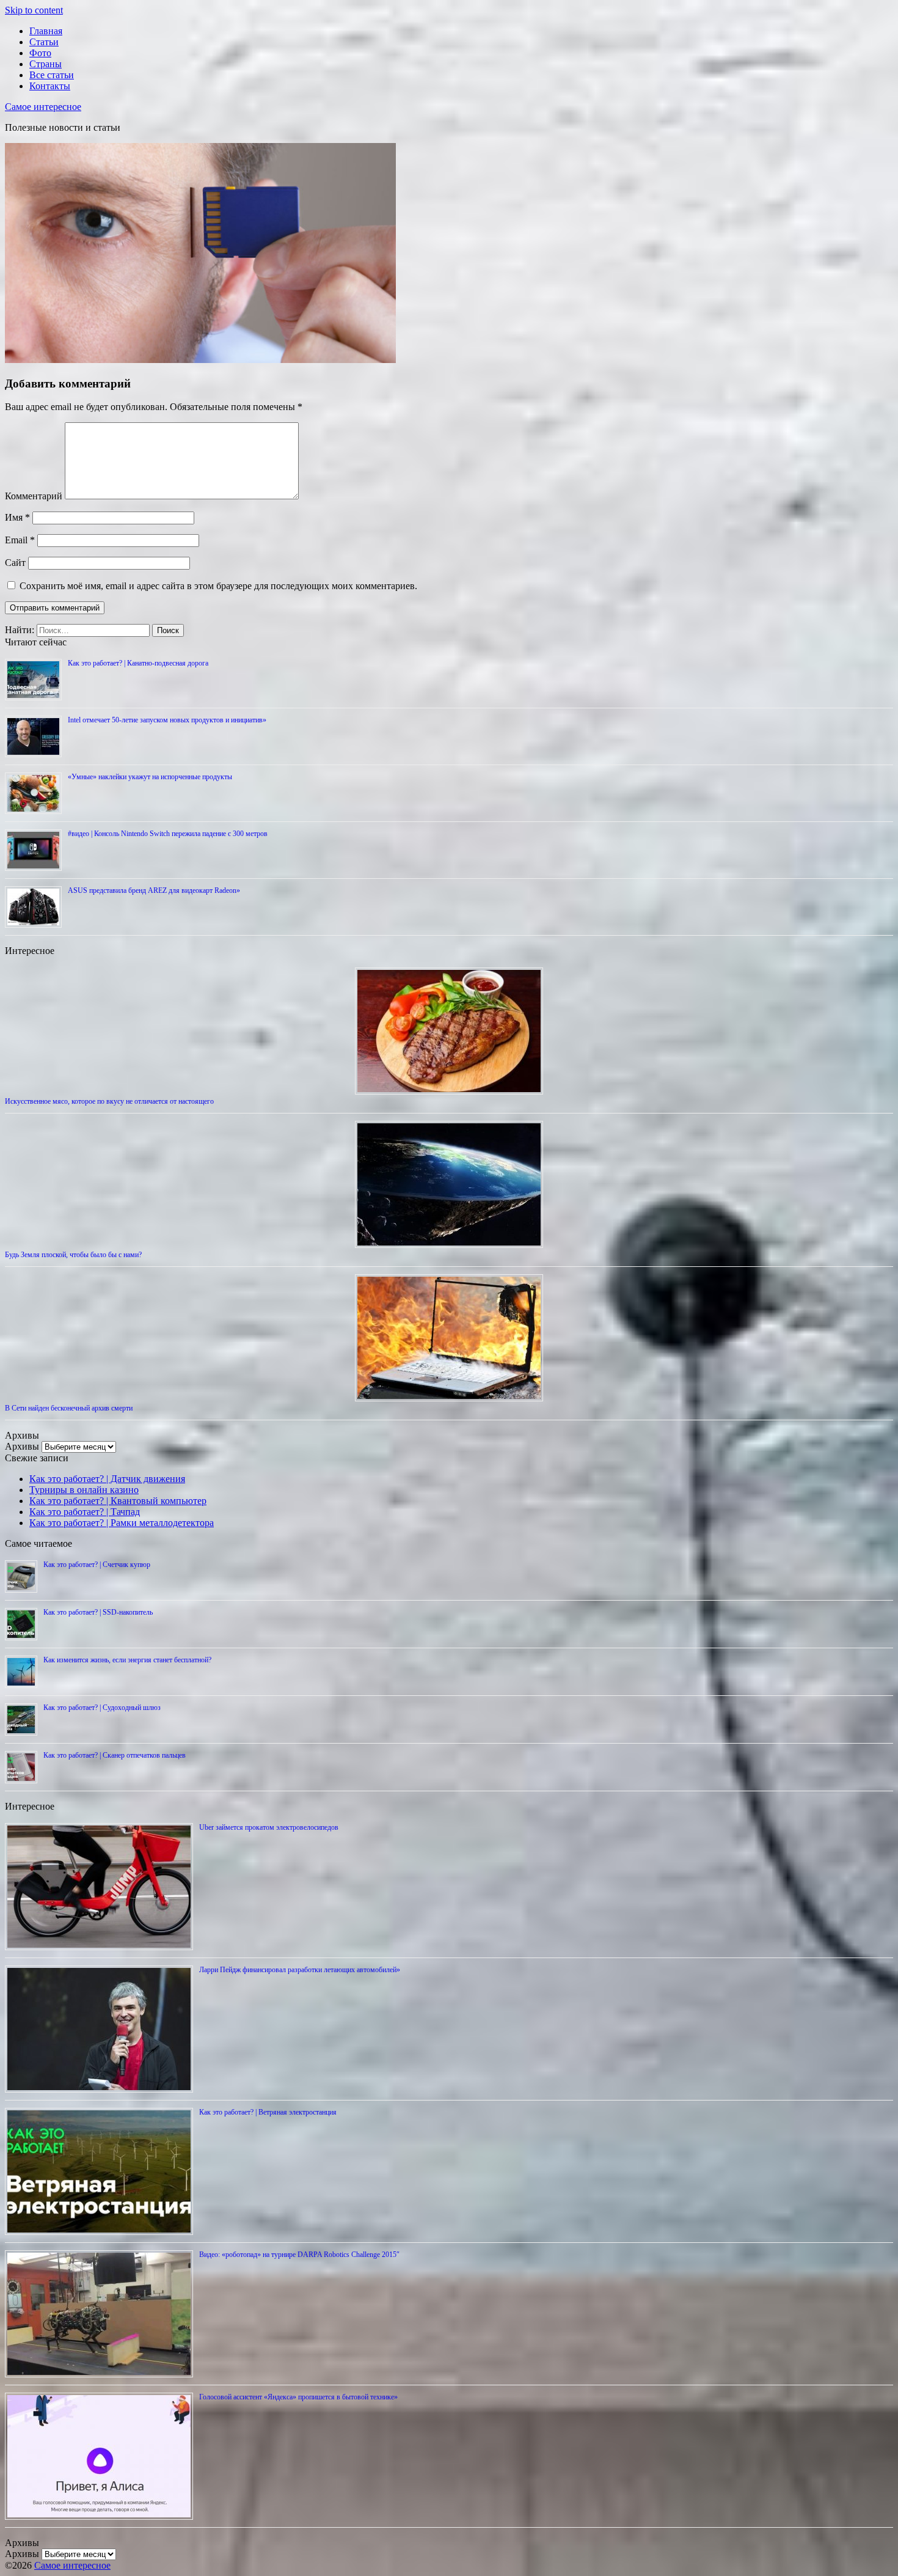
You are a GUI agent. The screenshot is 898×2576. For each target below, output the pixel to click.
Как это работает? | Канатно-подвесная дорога (138, 663)
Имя (17, 517)
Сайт (15, 563)
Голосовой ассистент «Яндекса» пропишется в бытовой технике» (298, 2397)
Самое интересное (43, 107)
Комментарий (34, 496)
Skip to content (34, 10)
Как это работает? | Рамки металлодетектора (122, 1523)
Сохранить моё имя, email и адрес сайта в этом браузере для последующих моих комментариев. (218, 586)
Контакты (50, 86)
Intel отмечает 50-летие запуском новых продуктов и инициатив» (167, 720)
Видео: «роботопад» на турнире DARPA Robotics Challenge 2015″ (299, 2255)
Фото (40, 53)
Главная (46, 31)
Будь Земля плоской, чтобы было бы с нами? (73, 1255)
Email (20, 540)
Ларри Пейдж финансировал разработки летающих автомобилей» (300, 1970)
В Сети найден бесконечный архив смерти (69, 1408)
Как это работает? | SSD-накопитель (98, 1612)
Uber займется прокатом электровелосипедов (269, 1827)
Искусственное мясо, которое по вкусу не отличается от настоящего (109, 1101)
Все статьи (52, 75)
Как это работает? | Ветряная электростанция (268, 2112)
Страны (46, 64)
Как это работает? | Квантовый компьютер (118, 1501)
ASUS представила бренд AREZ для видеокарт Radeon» (154, 890)
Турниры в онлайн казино (84, 1490)
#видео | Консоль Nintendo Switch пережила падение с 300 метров (168, 834)
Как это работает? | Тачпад (85, 1512)
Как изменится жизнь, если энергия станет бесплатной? (127, 1660)
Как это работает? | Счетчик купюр (97, 1565)
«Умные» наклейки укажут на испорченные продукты (150, 777)
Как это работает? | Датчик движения (107, 1479)
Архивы (22, 1446)
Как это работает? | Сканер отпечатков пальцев (115, 1755)
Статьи (44, 42)
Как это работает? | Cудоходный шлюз (102, 1708)
